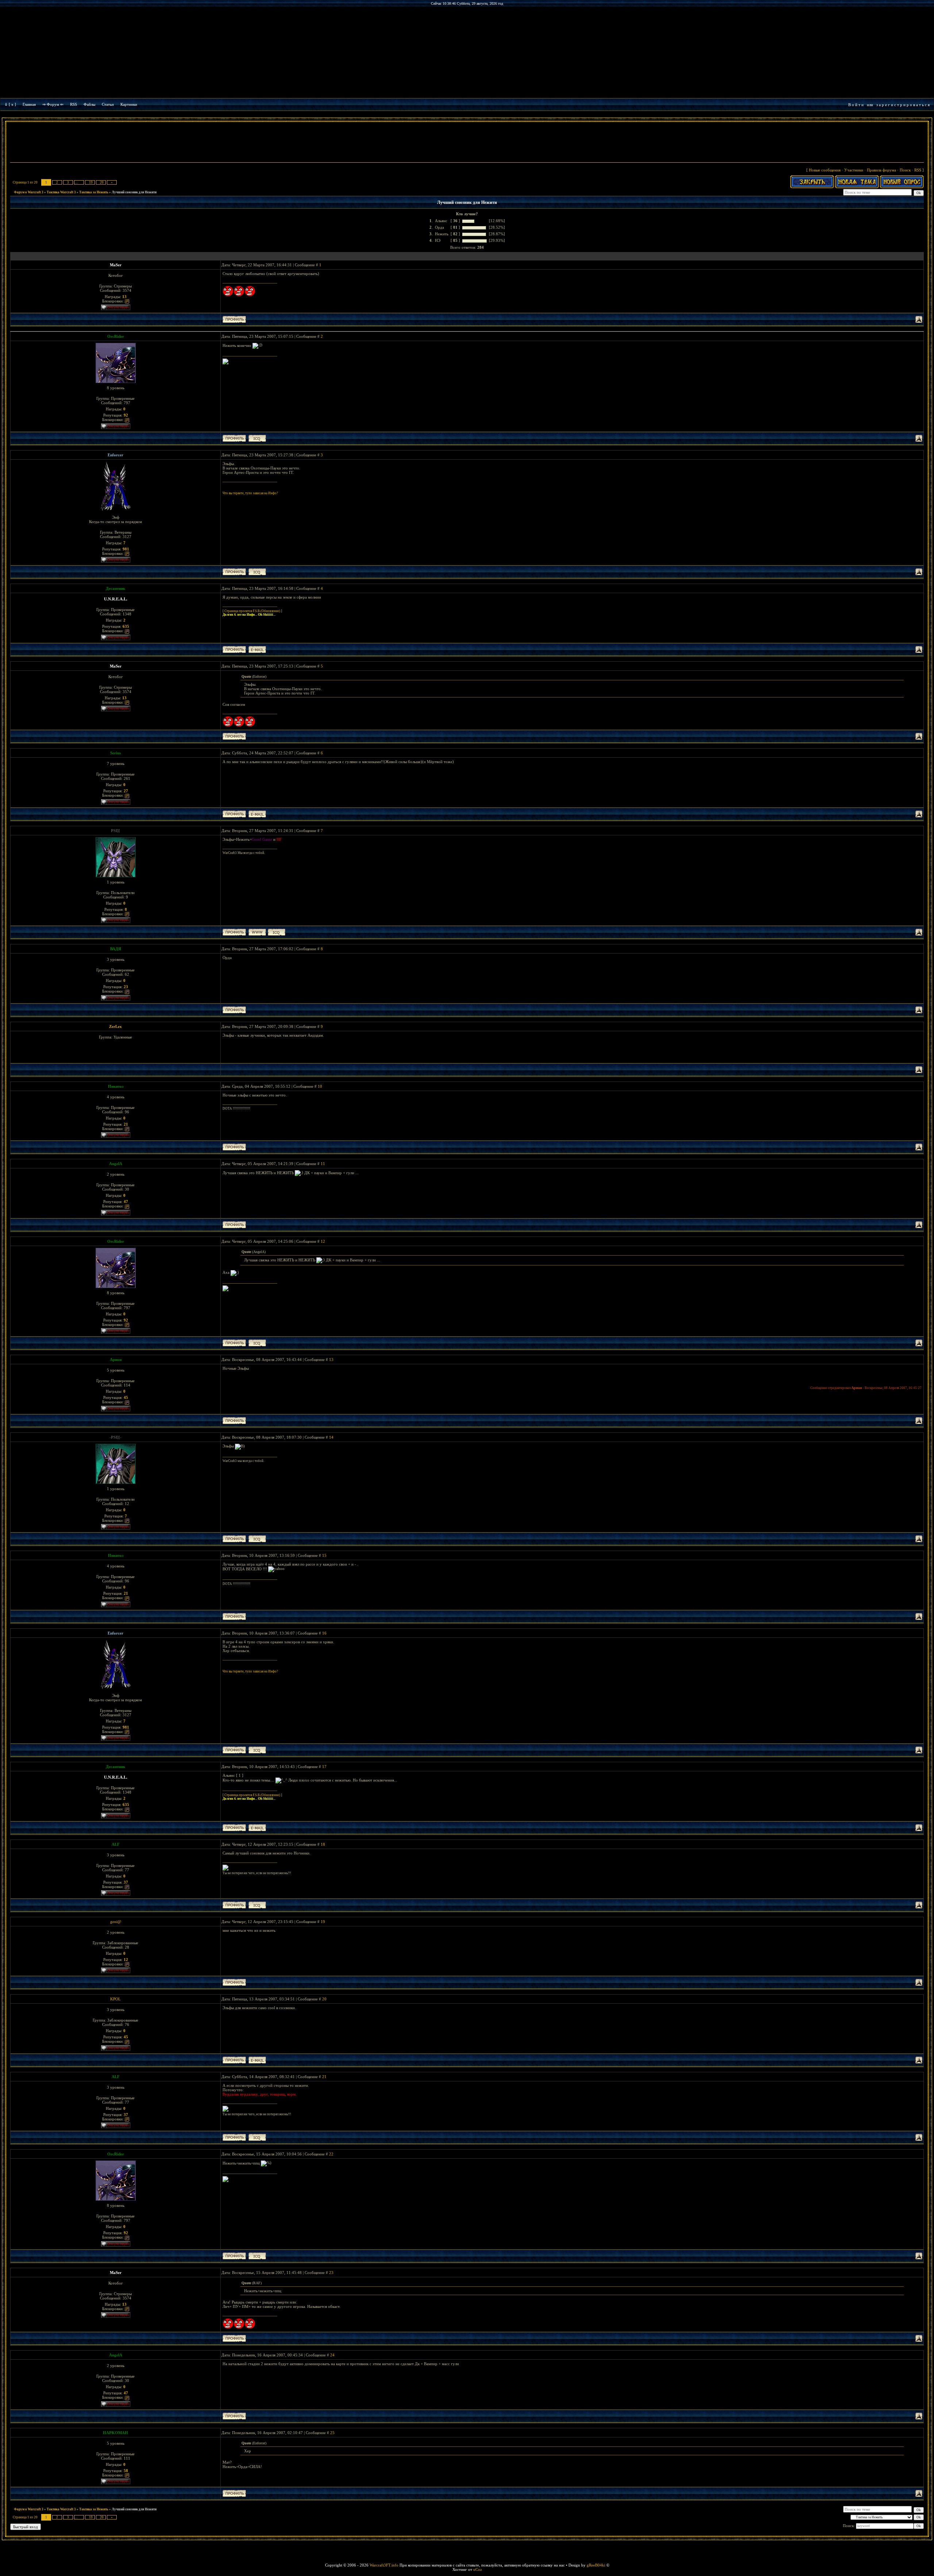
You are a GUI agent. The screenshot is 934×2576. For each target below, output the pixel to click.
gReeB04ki (596, 2565)
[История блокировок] (127, 301)
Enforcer (115, 455)
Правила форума (881, 170)
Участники (854, 170)
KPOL (115, 1999)
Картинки (129, 104)
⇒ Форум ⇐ (53, 104)
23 (331, 2273)
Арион (116, 1359)
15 (324, 1555)
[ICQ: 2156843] (257, 1905)
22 (331, 2154)
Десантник (115, 588)
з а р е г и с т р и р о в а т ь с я (903, 105)
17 (324, 1767)
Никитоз (116, 1086)
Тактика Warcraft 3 (61, 192)
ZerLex (115, 1026)
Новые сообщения (825, 170)
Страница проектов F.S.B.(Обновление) (252, 611)
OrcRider (116, 336)
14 (331, 1437)
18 (323, 1844)
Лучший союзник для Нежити (134, 192)
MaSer (116, 265)
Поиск (905, 170)
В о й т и (856, 105)
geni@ (116, 1922)
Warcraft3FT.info (384, 2565)
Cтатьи (108, 104)
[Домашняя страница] (257, 932)
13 (331, 1359)
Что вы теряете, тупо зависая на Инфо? (250, 493)
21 (324, 2077)
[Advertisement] (467, 143)
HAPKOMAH (115, 2433)
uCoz (478, 2569)
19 (91, 182)
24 (332, 2355)
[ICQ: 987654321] (277, 932)
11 (323, 1164)
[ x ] (12, 104)
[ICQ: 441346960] (257, 438)
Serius (115, 753)
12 (323, 1241)
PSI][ (115, 831)
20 (102, 182)
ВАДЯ (116, 949)
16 (324, 1633)
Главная (29, 104)
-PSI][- (115, 1437)
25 (332, 2433)
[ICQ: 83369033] (257, 572)
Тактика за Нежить (94, 192)
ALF (116, 1844)
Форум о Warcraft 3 (29, 192)
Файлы (89, 104)
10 (320, 1086)
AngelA (116, 1164)
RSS (74, 104)
